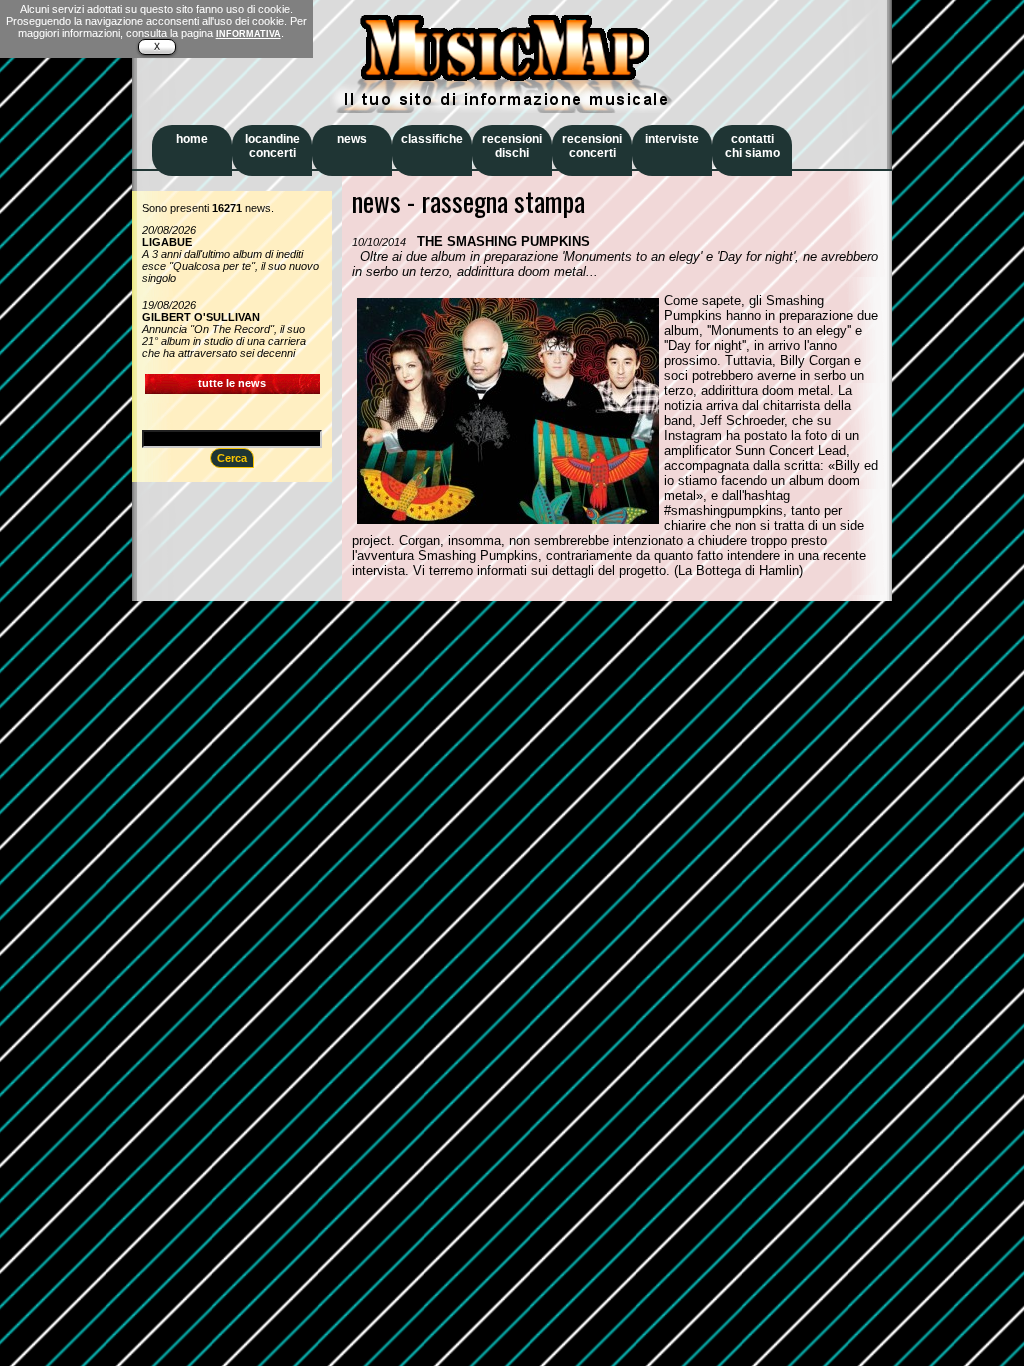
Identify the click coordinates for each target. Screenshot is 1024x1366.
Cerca (232, 458)
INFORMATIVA (248, 34)
